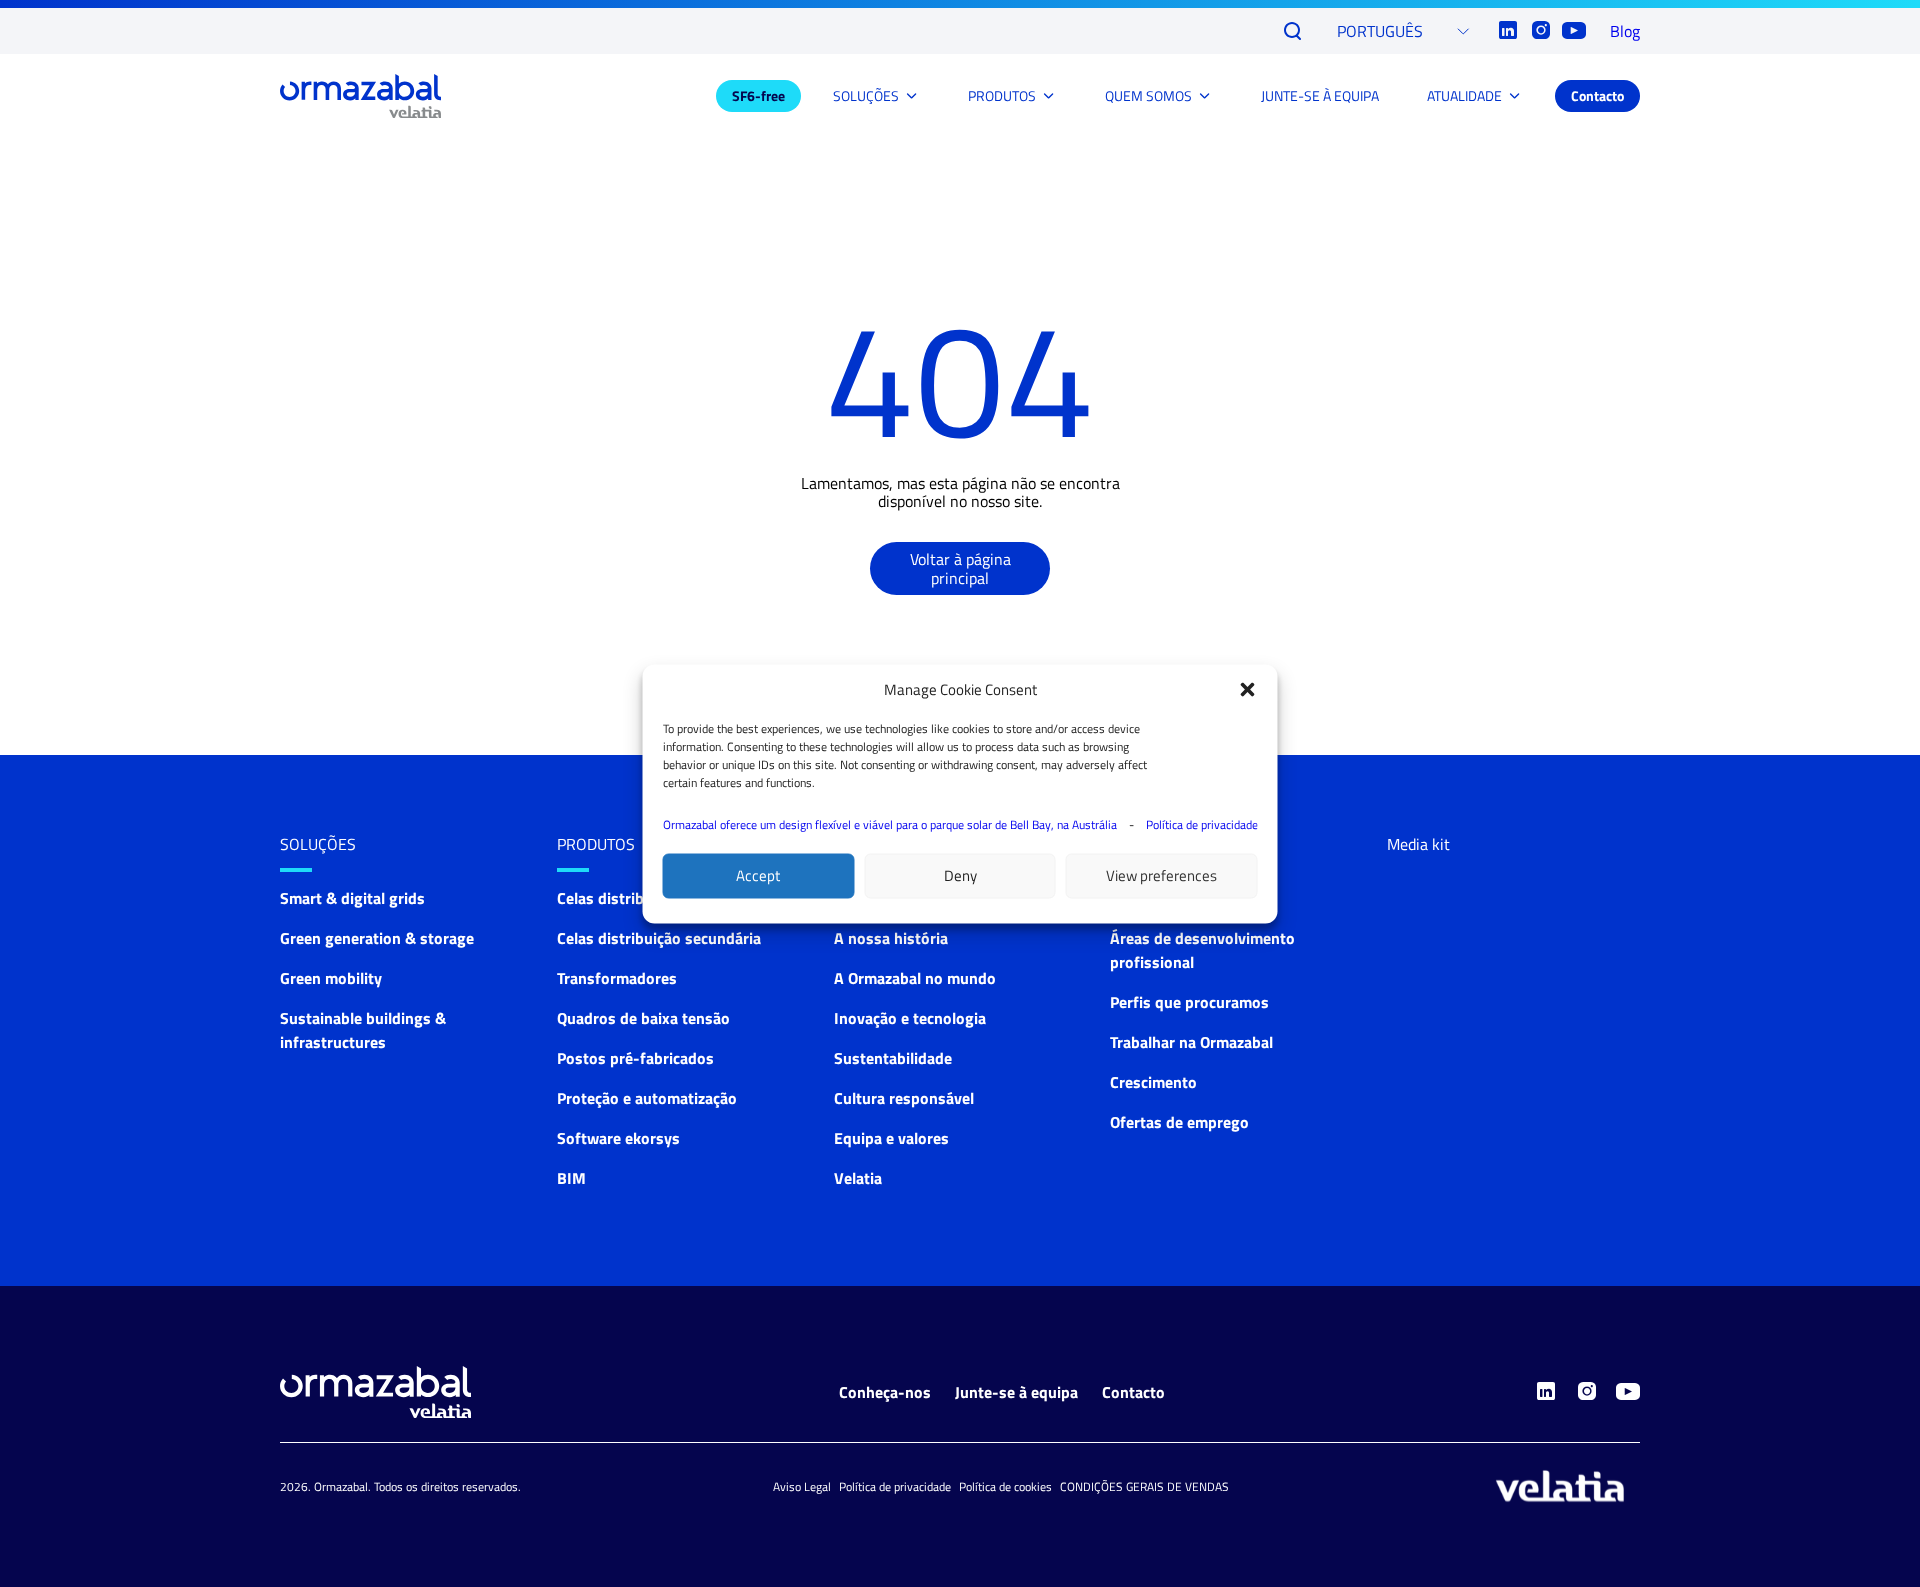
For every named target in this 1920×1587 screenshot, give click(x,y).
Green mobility (331, 978)
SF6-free (758, 95)
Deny (960, 875)
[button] (1248, 689)
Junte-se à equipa (1016, 1392)
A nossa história (891, 938)
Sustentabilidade (893, 1058)
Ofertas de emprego (1179, 1122)
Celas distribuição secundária (659, 938)
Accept (758, 875)
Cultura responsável (904, 1098)
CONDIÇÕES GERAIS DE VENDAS (1144, 1486)
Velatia (858, 1178)
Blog (1625, 31)
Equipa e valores (891, 1138)
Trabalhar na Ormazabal (1191, 1042)
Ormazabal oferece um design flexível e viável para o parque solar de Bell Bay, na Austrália (890, 823)
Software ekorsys (618, 1138)
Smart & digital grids (352, 898)
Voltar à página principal (960, 568)
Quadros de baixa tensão (643, 1018)
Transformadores (617, 978)
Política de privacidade (1202, 823)
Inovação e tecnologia (910, 1018)
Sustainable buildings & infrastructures (363, 1030)
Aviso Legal (802, 1486)
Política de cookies (1005, 1486)
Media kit (1418, 844)
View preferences (1161, 875)
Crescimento (1153, 1082)
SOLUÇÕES (866, 95)
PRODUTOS (1002, 95)
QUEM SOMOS (1148, 95)
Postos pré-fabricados (635, 1058)
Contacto (1597, 95)
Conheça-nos (885, 1392)
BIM (571, 1178)
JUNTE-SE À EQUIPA (1320, 95)
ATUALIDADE (1464, 95)
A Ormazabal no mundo (915, 978)
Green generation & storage (377, 938)
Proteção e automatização (647, 1098)
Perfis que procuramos (1189, 1002)
